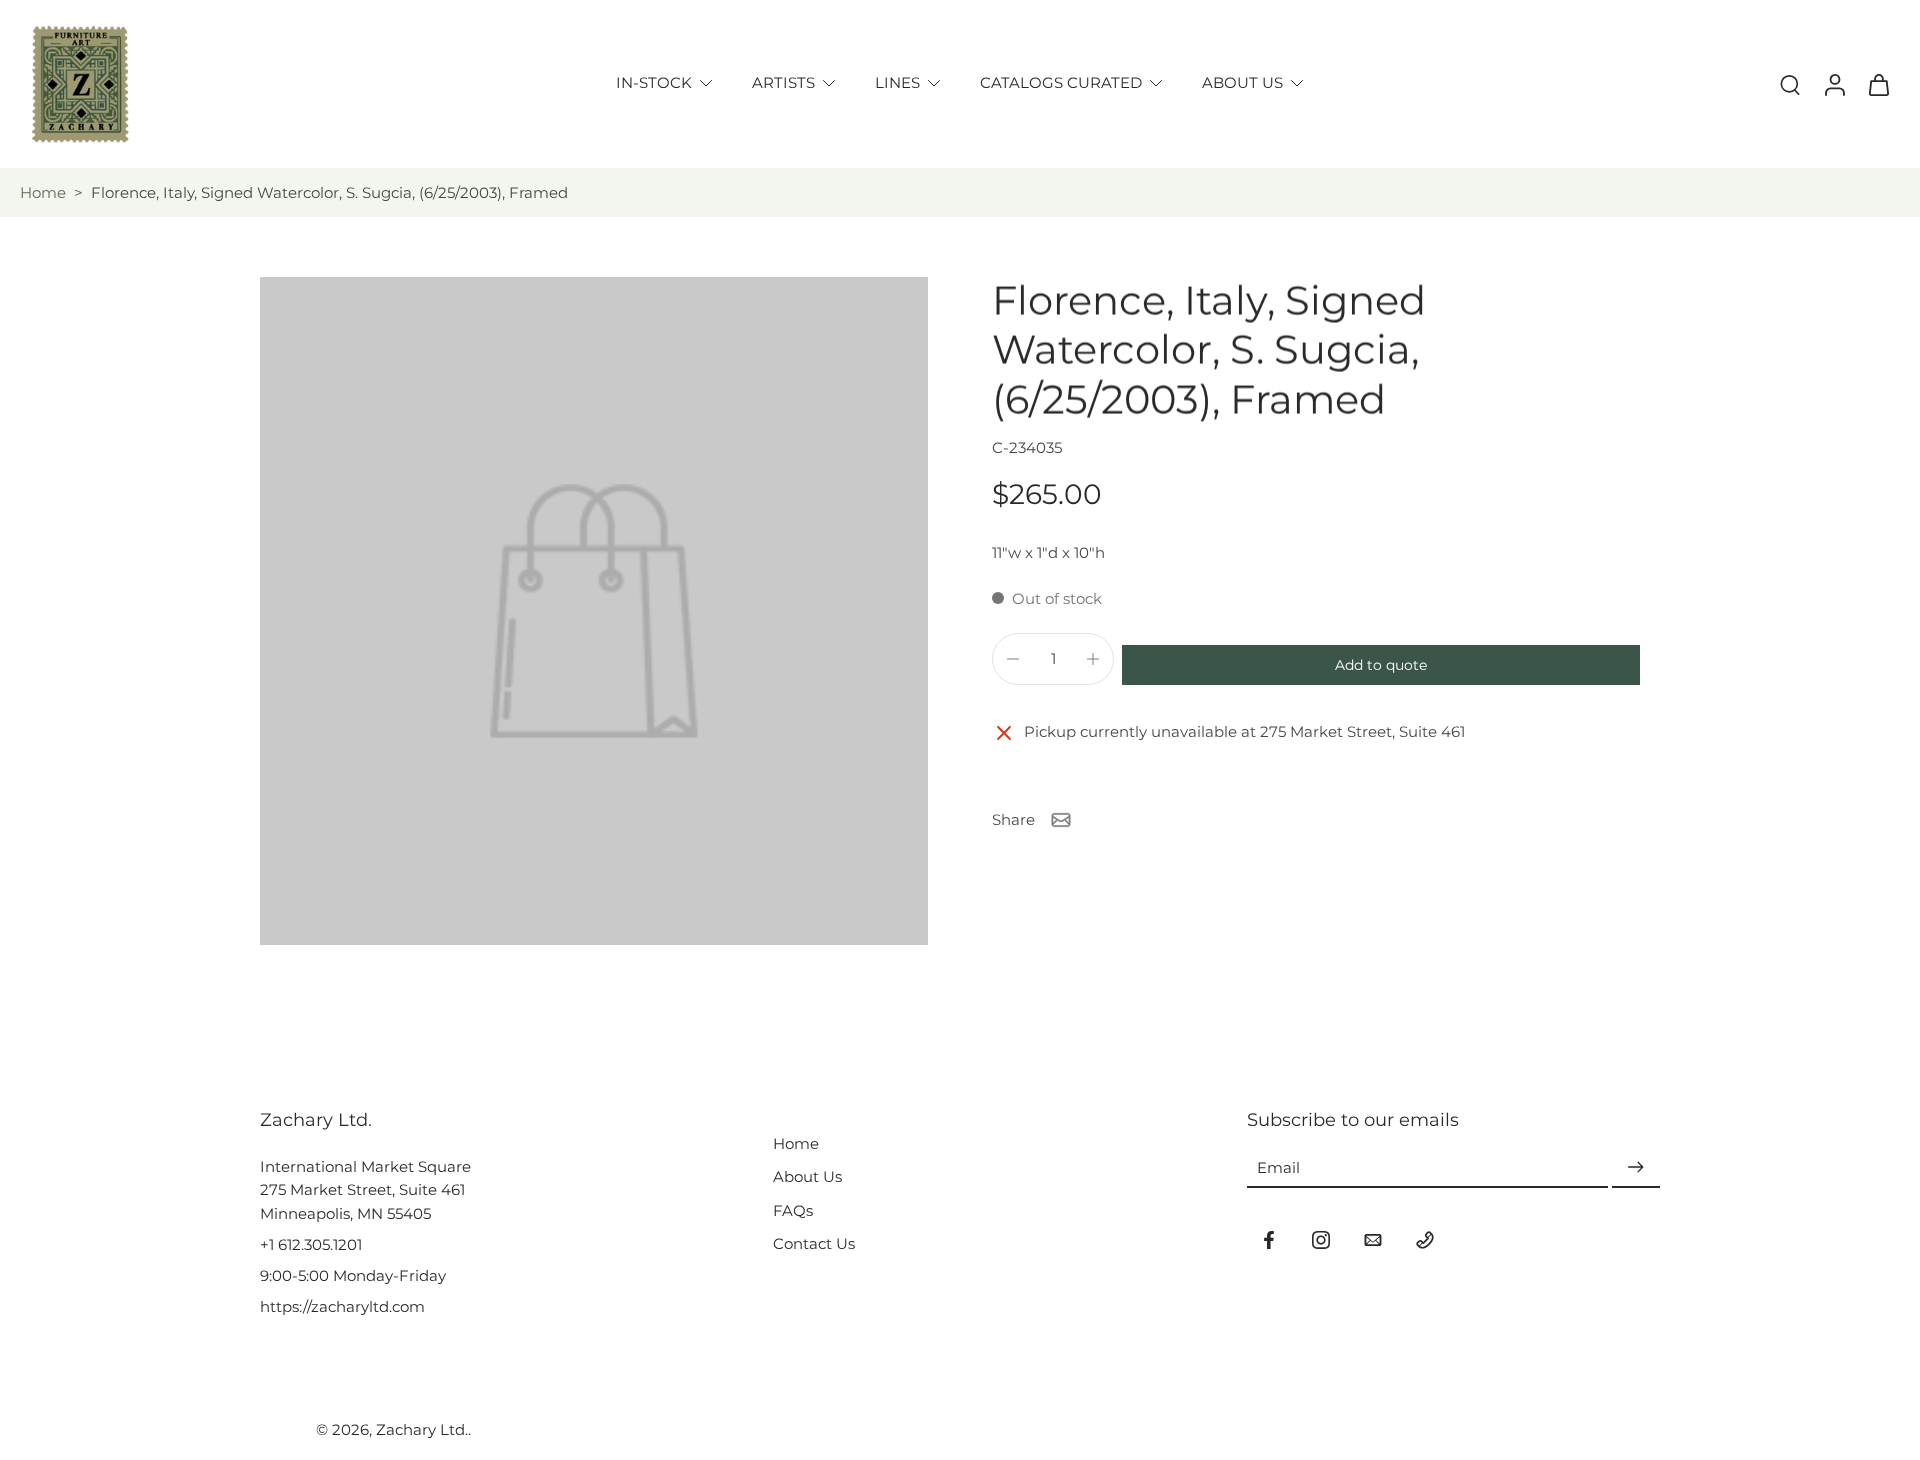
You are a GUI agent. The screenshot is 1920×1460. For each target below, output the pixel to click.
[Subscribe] (1636, 1167)
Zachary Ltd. (422, 1429)
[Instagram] (1321, 1240)
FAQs (793, 1210)
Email (1278, 1167)
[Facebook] (1269, 1240)
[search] (1790, 84)
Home (43, 192)
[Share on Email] (1061, 820)
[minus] (1013, 659)
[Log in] (1834, 84)
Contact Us (814, 1243)
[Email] (1373, 1240)
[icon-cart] (1878, 84)
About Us (807, 1176)
